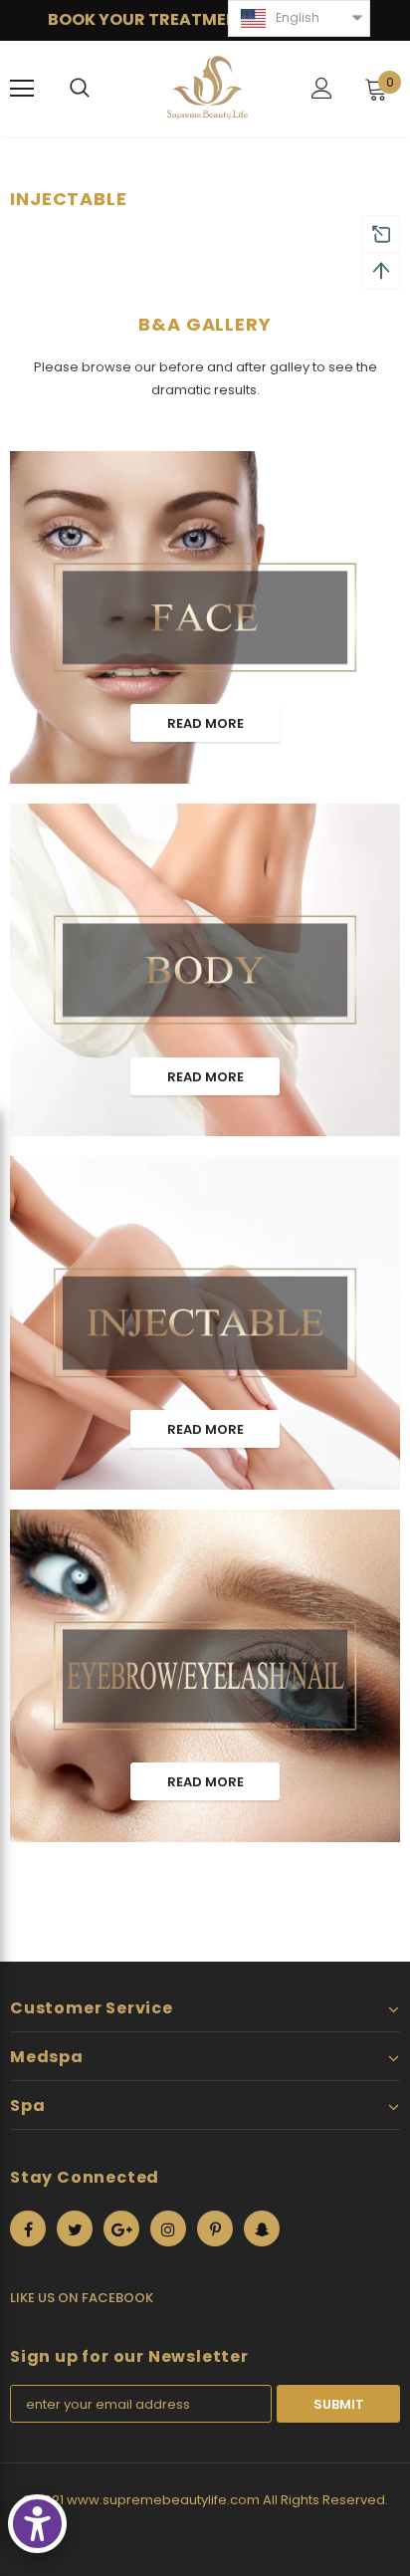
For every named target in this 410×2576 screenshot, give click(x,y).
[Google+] (121, 2228)
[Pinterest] (215, 2228)
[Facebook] (28, 2228)
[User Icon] (322, 88)
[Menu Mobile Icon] (22, 89)
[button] (299, 18)
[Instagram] (168, 2228)
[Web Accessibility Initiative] (37, 2524)
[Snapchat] (262, 2228)
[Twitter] (75, 2228)
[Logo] (207, 88)
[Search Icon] (80, 89)
